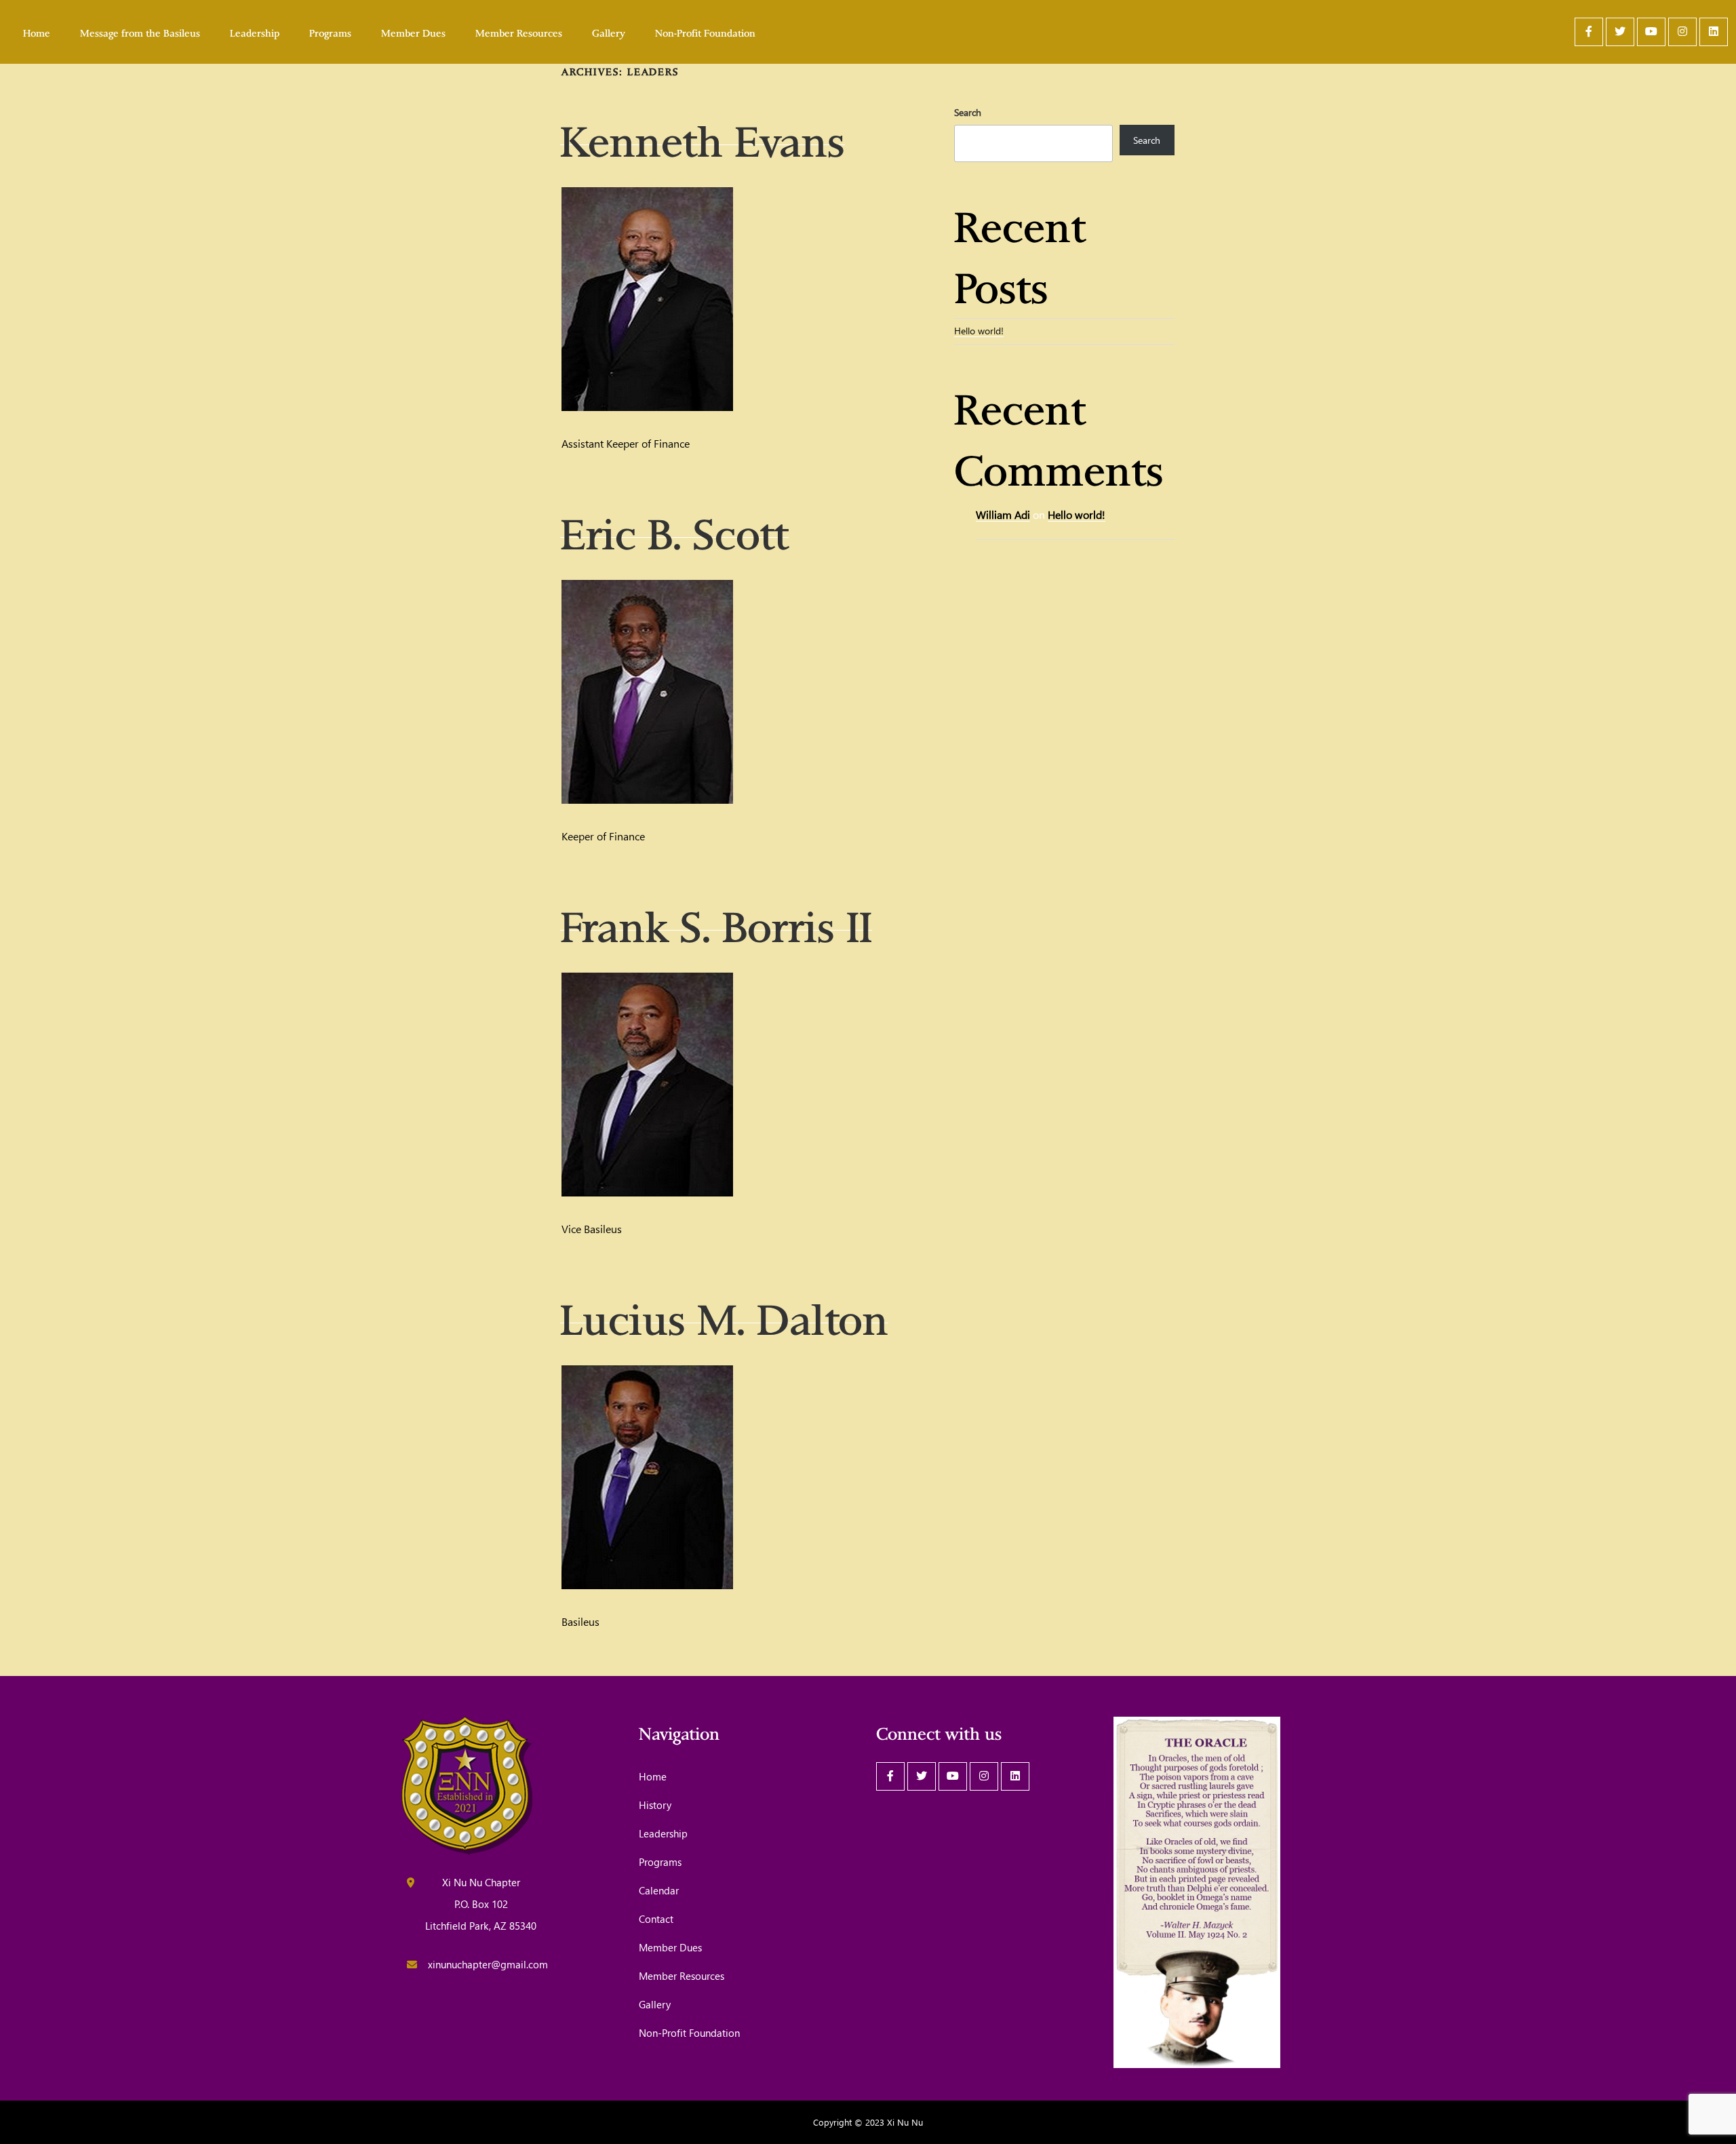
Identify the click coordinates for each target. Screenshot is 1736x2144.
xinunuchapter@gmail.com (488, 1964)
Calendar (659, 1890)
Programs (330, 32)
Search (968, 112)
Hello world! (979, 331)
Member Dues (413, 32)
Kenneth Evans (703, 136)
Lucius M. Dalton (724, 1314)
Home (37, 32)
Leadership (255, 32)
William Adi (1003, 514)
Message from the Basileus (140, 32)
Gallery (609, 32)
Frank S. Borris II (716, 921)
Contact (656, 1919)
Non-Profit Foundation (705, 32)
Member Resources (519, 32)
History (655, 1805)
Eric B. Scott (674, 528)
